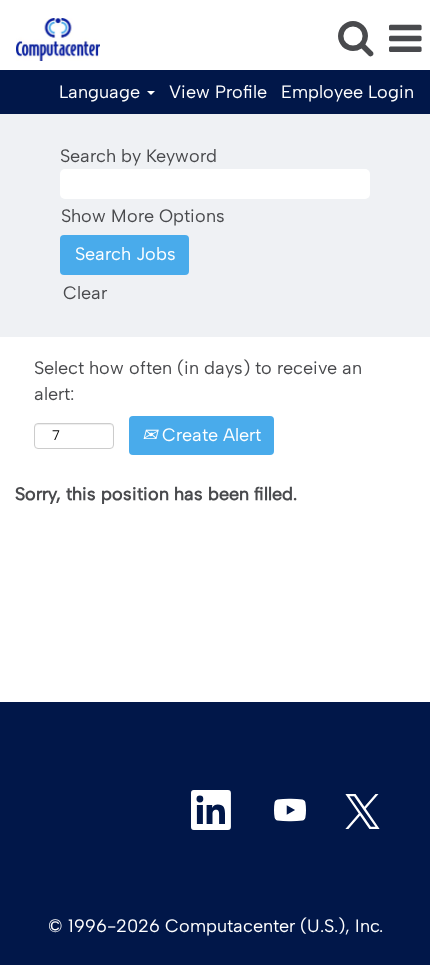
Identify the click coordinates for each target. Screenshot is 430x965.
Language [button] (102, 92)
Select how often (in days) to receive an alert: (198, 381)
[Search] (355, 39)
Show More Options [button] (143, 216)
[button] (405, 40)
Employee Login (347, 92)
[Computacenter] (50, 38)
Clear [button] (85, 293)
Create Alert (209, 435)
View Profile (218, 92)
